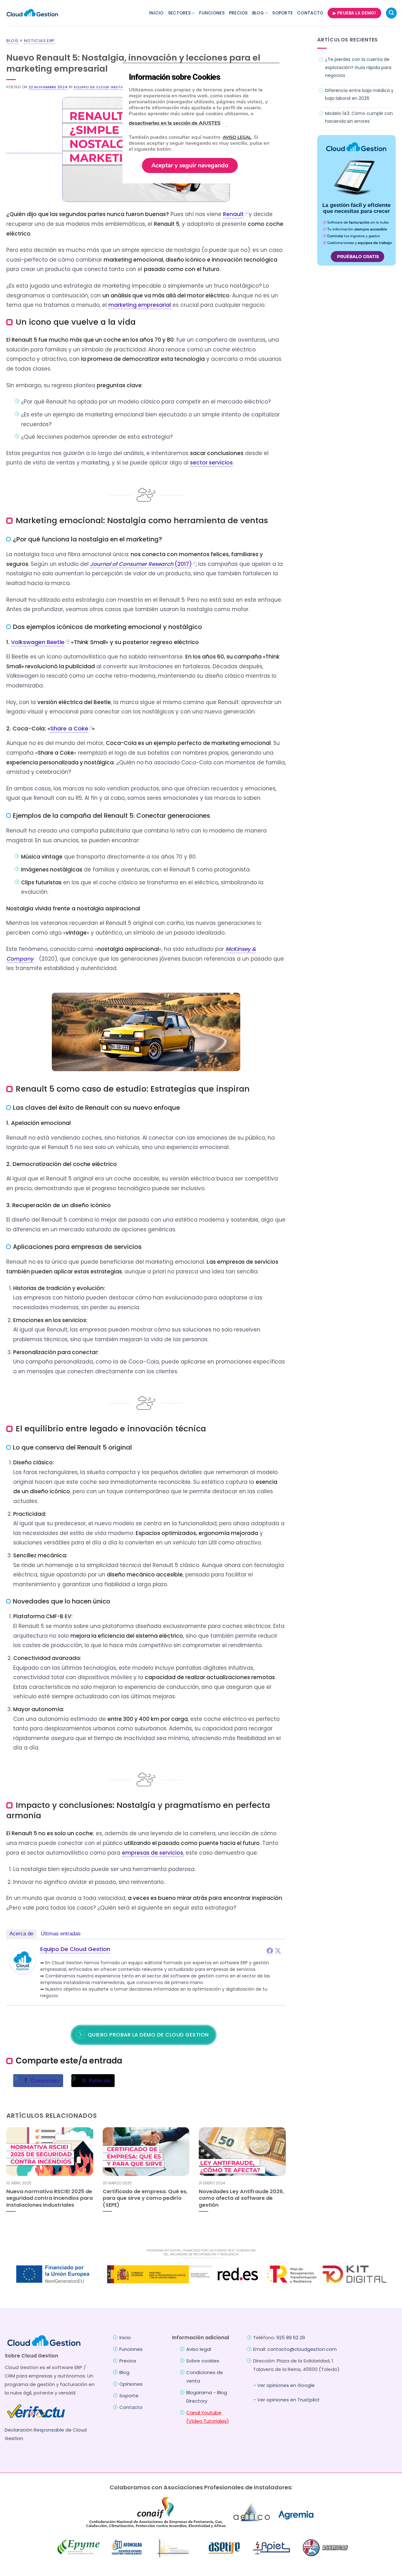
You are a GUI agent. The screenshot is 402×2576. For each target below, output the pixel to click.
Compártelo (45, 2080)
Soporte (282, 13)
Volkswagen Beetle (38, 642)
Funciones (212, 13)
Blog (258, 13)
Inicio (156, 13)
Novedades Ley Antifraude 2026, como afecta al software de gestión (241, 2198)
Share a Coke (69, 728)
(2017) (141, 564)
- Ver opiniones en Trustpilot (287, 2400)
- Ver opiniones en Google (284, 2385)
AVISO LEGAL (237, 137)
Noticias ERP (39, 41)
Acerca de (21, 1934)
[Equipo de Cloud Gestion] (23, 1961)
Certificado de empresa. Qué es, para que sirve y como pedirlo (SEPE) (145, 2198)
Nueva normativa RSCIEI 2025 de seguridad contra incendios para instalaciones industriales (49, 2198)
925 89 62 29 (291, 2337)
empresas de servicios (152, 1853)
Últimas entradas (61, 1934)
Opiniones (131, 2384)
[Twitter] (278, 1950)
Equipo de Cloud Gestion (101, 87)
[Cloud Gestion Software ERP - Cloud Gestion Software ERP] (32, 13)
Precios (238, 13)
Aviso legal (199, 2349)
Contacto (310, 13)
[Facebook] (270, 1950)
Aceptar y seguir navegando (190, 165)
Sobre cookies (203, 2361)
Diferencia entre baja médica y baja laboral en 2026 (359, 94)
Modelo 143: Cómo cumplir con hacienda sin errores (359, 117)
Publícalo (100, 2080)
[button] (391, 13)
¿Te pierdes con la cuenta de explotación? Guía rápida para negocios (358, 67)
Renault (233, 214)
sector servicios (211, 463)
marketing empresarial (140, 305)
